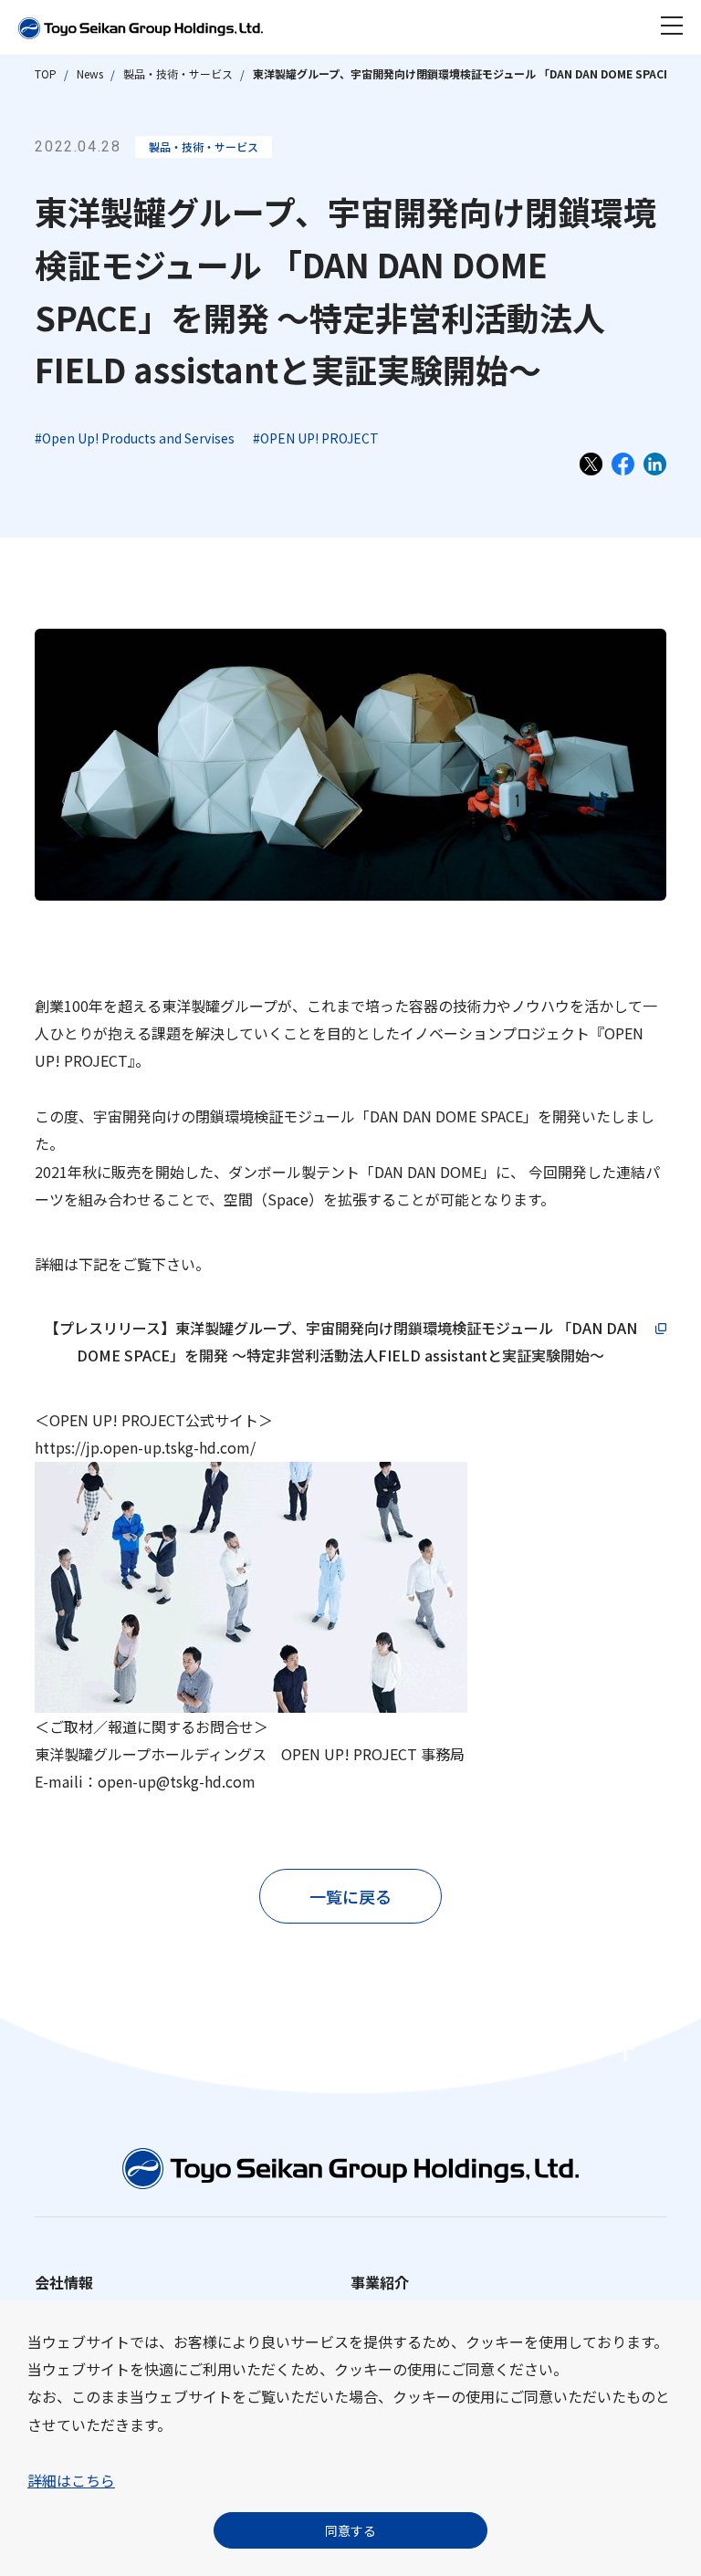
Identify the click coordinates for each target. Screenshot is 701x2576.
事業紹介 (380, 2282)
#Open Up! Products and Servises (135, 438)
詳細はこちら (71, 2480)
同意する (350, 2530)
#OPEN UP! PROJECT (316, 438)
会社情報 (64, 2282)
